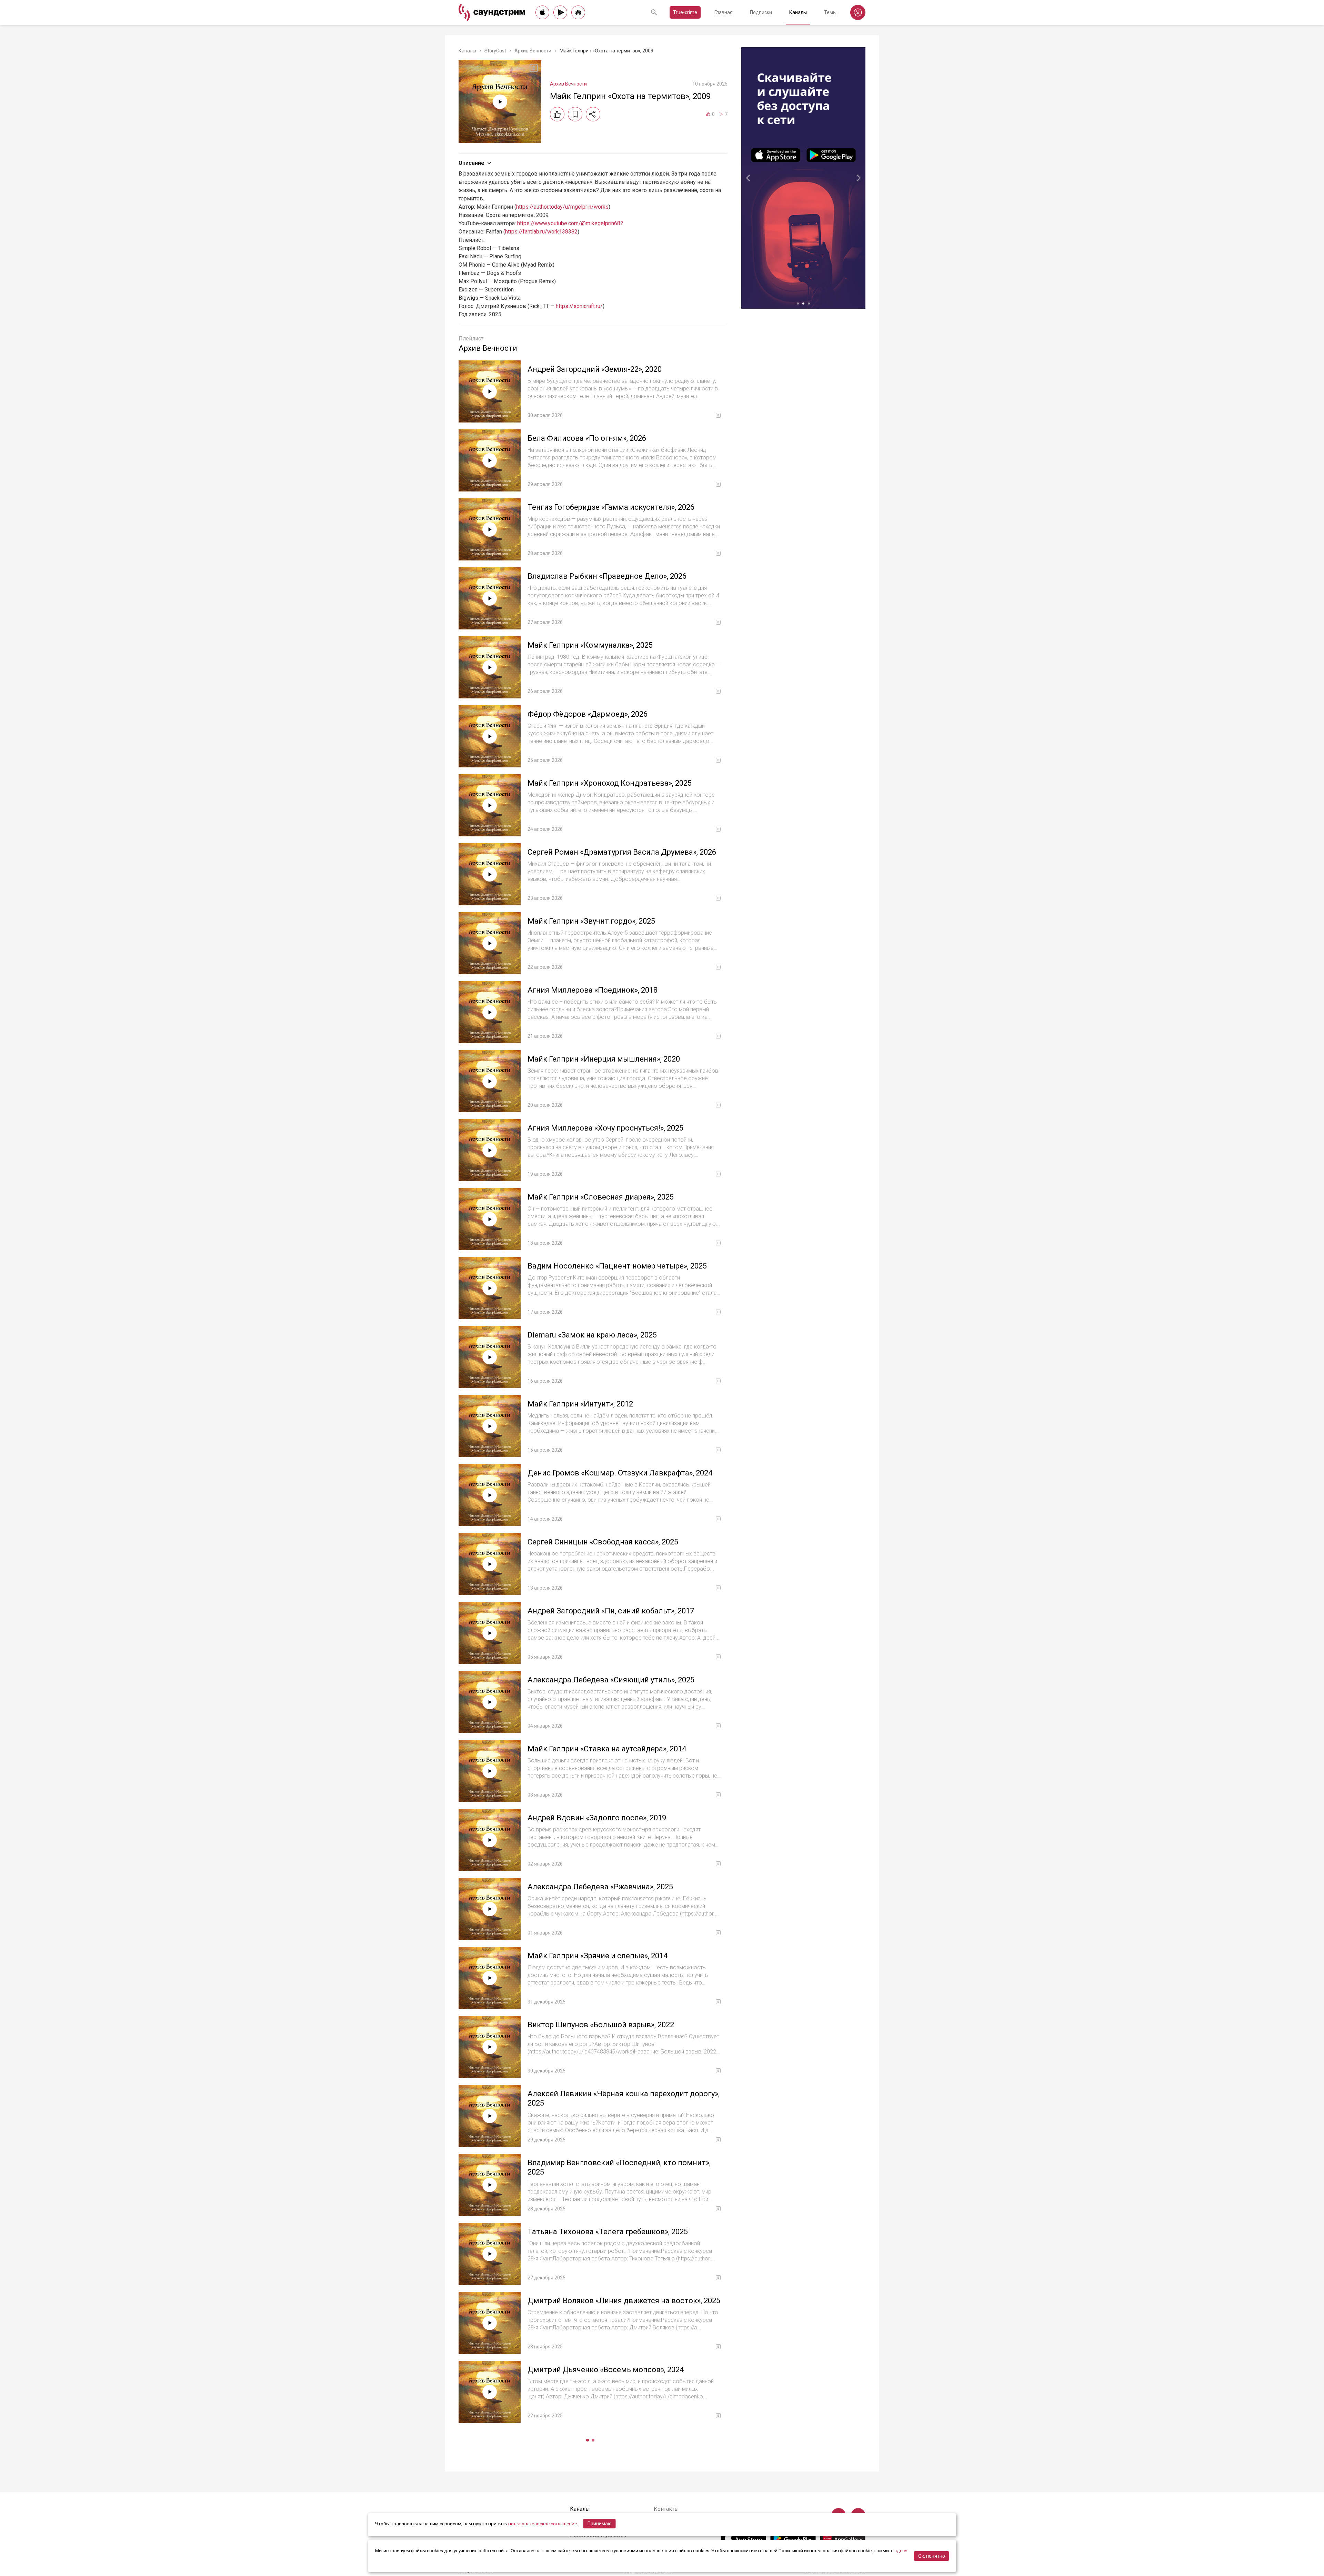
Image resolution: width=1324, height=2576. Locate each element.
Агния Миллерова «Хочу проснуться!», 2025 (605, 1128)
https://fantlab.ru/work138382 (541, 232)
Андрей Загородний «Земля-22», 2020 (595, 369)
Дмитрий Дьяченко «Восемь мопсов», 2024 (606, 2370)
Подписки (761, 12)
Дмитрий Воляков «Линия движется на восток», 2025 (624, 2301)
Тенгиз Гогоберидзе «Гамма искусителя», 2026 (611, 507)
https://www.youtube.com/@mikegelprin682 (570, 223)
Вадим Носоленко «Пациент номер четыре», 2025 (617, 1266)
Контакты (666, 2509)
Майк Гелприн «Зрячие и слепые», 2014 (598, 1956)
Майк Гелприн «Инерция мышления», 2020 (604, 1059)
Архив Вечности (533, 51)
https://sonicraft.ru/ (579, 306)
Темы (830, 12)
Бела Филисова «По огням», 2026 (587, 438)
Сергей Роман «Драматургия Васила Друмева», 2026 (622, 852)
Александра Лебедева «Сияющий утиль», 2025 (611, 1680)
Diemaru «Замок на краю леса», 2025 (592, 1335)
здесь (901, 2550)
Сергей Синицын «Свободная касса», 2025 (603, 1542)
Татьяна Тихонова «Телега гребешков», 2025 (608, 2232)
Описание (471, 163)
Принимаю (600, 2524)
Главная (724, 12)
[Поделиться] (593, 114)
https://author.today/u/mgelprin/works (562, 207)
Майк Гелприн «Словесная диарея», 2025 (601, 1197)
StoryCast (495, 51)
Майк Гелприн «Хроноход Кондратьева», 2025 (610, 783)
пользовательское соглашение (543, 2524)
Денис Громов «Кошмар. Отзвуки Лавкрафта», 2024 (620, 1473)
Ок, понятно (932, 2556)
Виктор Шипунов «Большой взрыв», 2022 (601, 2025)
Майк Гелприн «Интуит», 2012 (580, 1404)
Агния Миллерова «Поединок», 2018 (593, 990)
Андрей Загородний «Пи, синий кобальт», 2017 (611, 1611)
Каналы (798, 12)
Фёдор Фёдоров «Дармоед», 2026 (588, 714)
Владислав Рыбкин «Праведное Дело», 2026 (607, 576)
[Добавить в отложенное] (575, 114)
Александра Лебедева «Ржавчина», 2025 (600, 1887)
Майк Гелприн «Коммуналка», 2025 (590, 645)
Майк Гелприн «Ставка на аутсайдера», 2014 (607, 1749)
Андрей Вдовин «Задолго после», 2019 (597, 1818)
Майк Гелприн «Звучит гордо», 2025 (591, 921)
